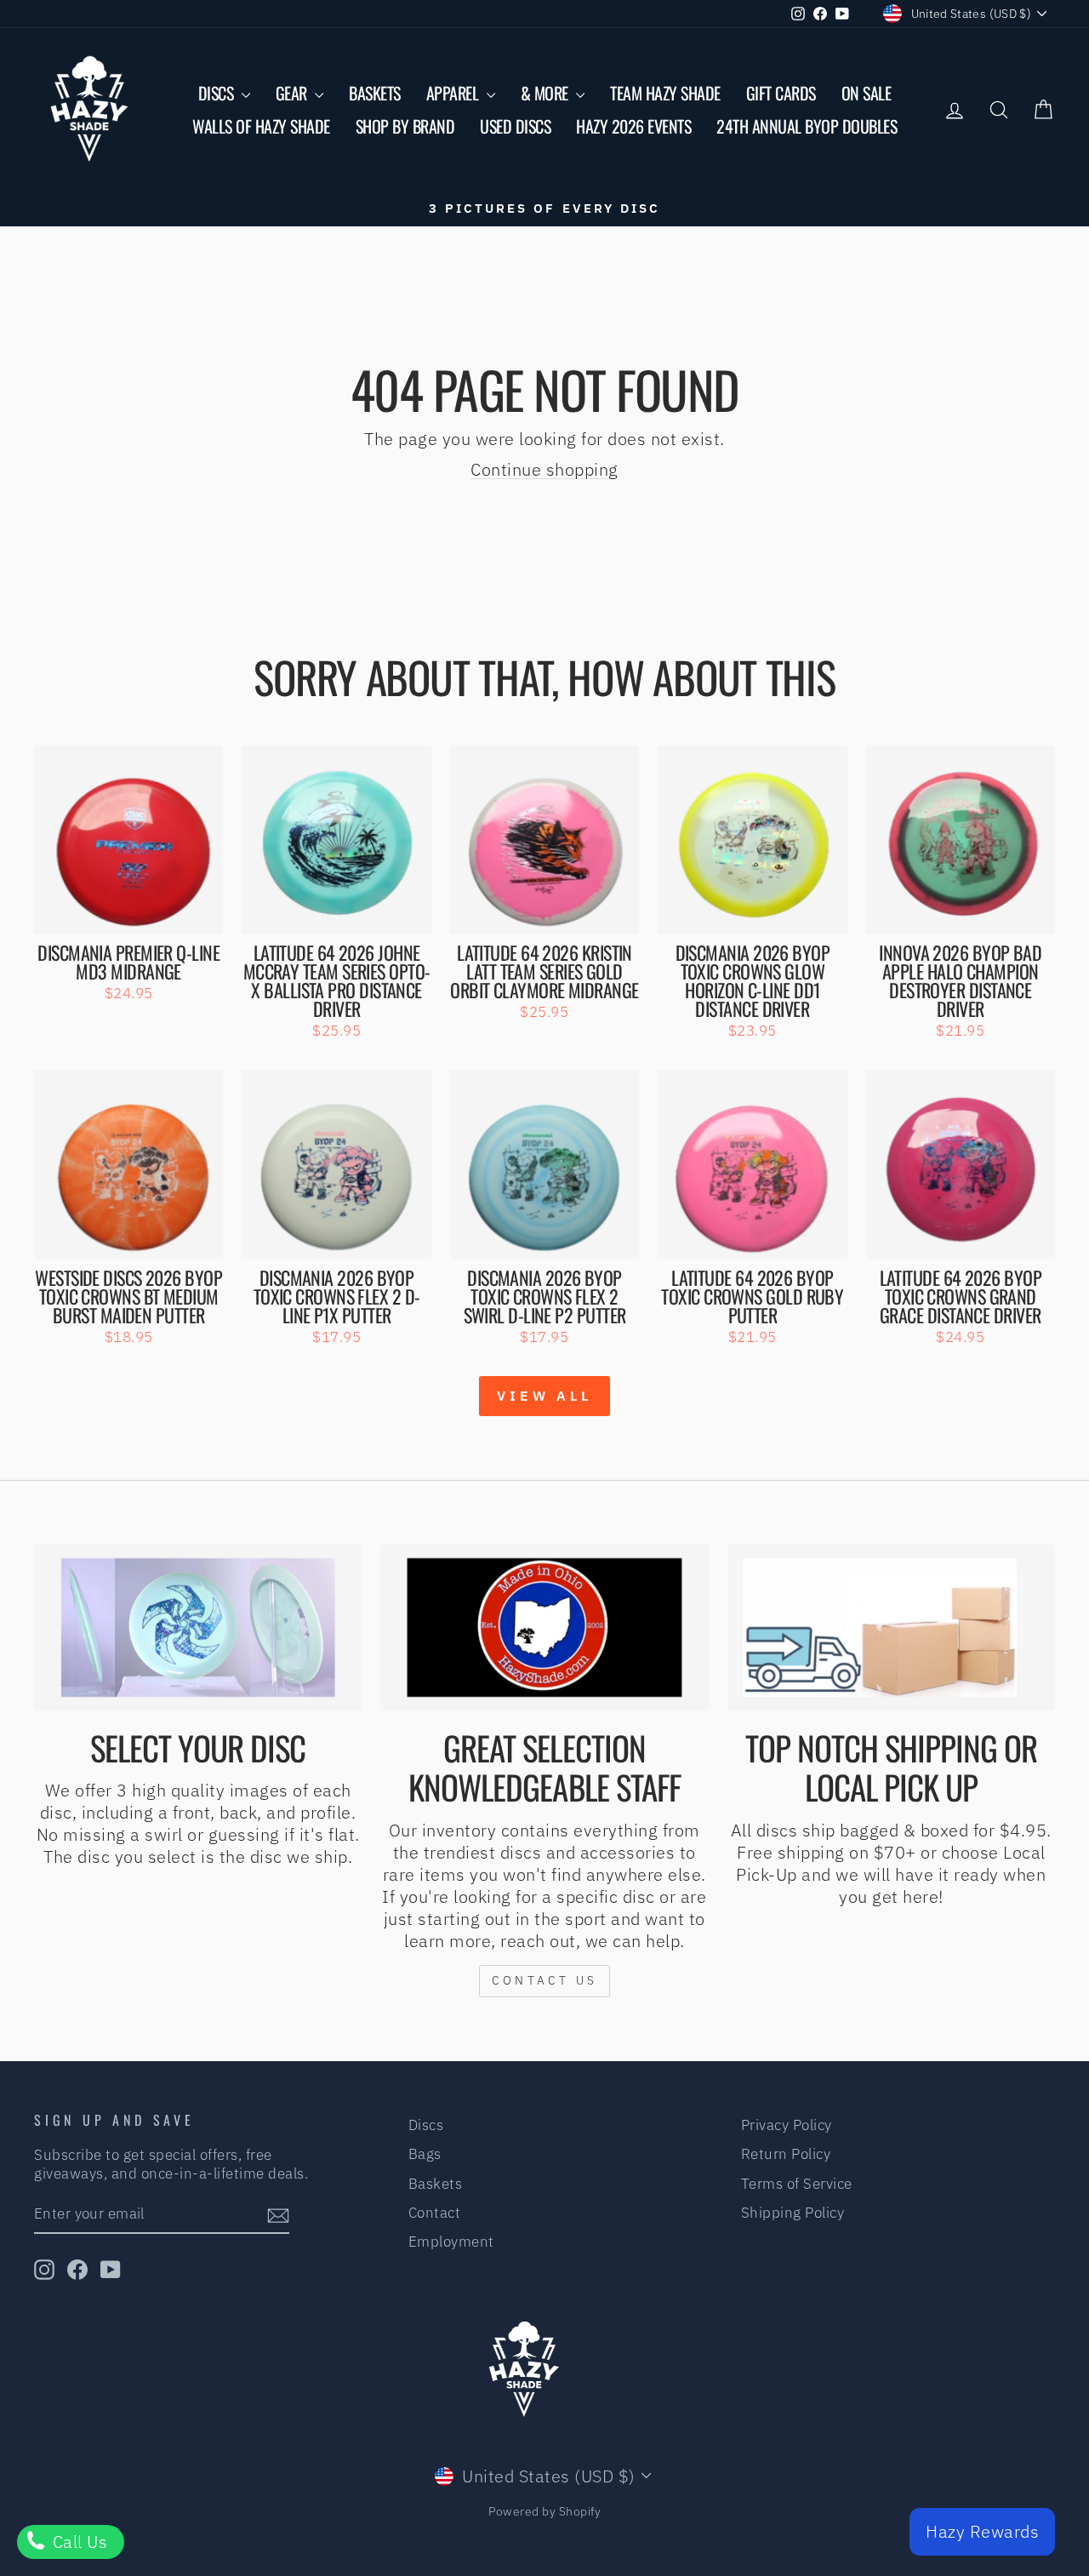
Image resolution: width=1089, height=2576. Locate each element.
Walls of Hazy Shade (261, 126)
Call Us (77, 2542)
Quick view (129, 914)
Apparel (454, 93)
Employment (451, 2242)
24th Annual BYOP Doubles (807, 126)
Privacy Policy (787, 2125)
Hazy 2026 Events (633, 126)
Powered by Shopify (544, 2511)
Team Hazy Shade (665, 93)
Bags (425, 2154)
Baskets (375, 93)
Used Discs (515, 126)
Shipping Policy (793, 2213)
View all (544, 1396)
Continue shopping (544, 469)
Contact (435, 2213)
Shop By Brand (405, 126)
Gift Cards (781, 93)
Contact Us (544, 1980)
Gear (294, 93)
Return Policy (786, 2154)
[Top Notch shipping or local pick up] (891, 1628)
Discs (218, 93)
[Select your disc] (198, 1628)
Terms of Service (797, 2184)
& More (547, 93)
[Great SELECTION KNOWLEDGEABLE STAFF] (544, 1628)
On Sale (867, 93)
